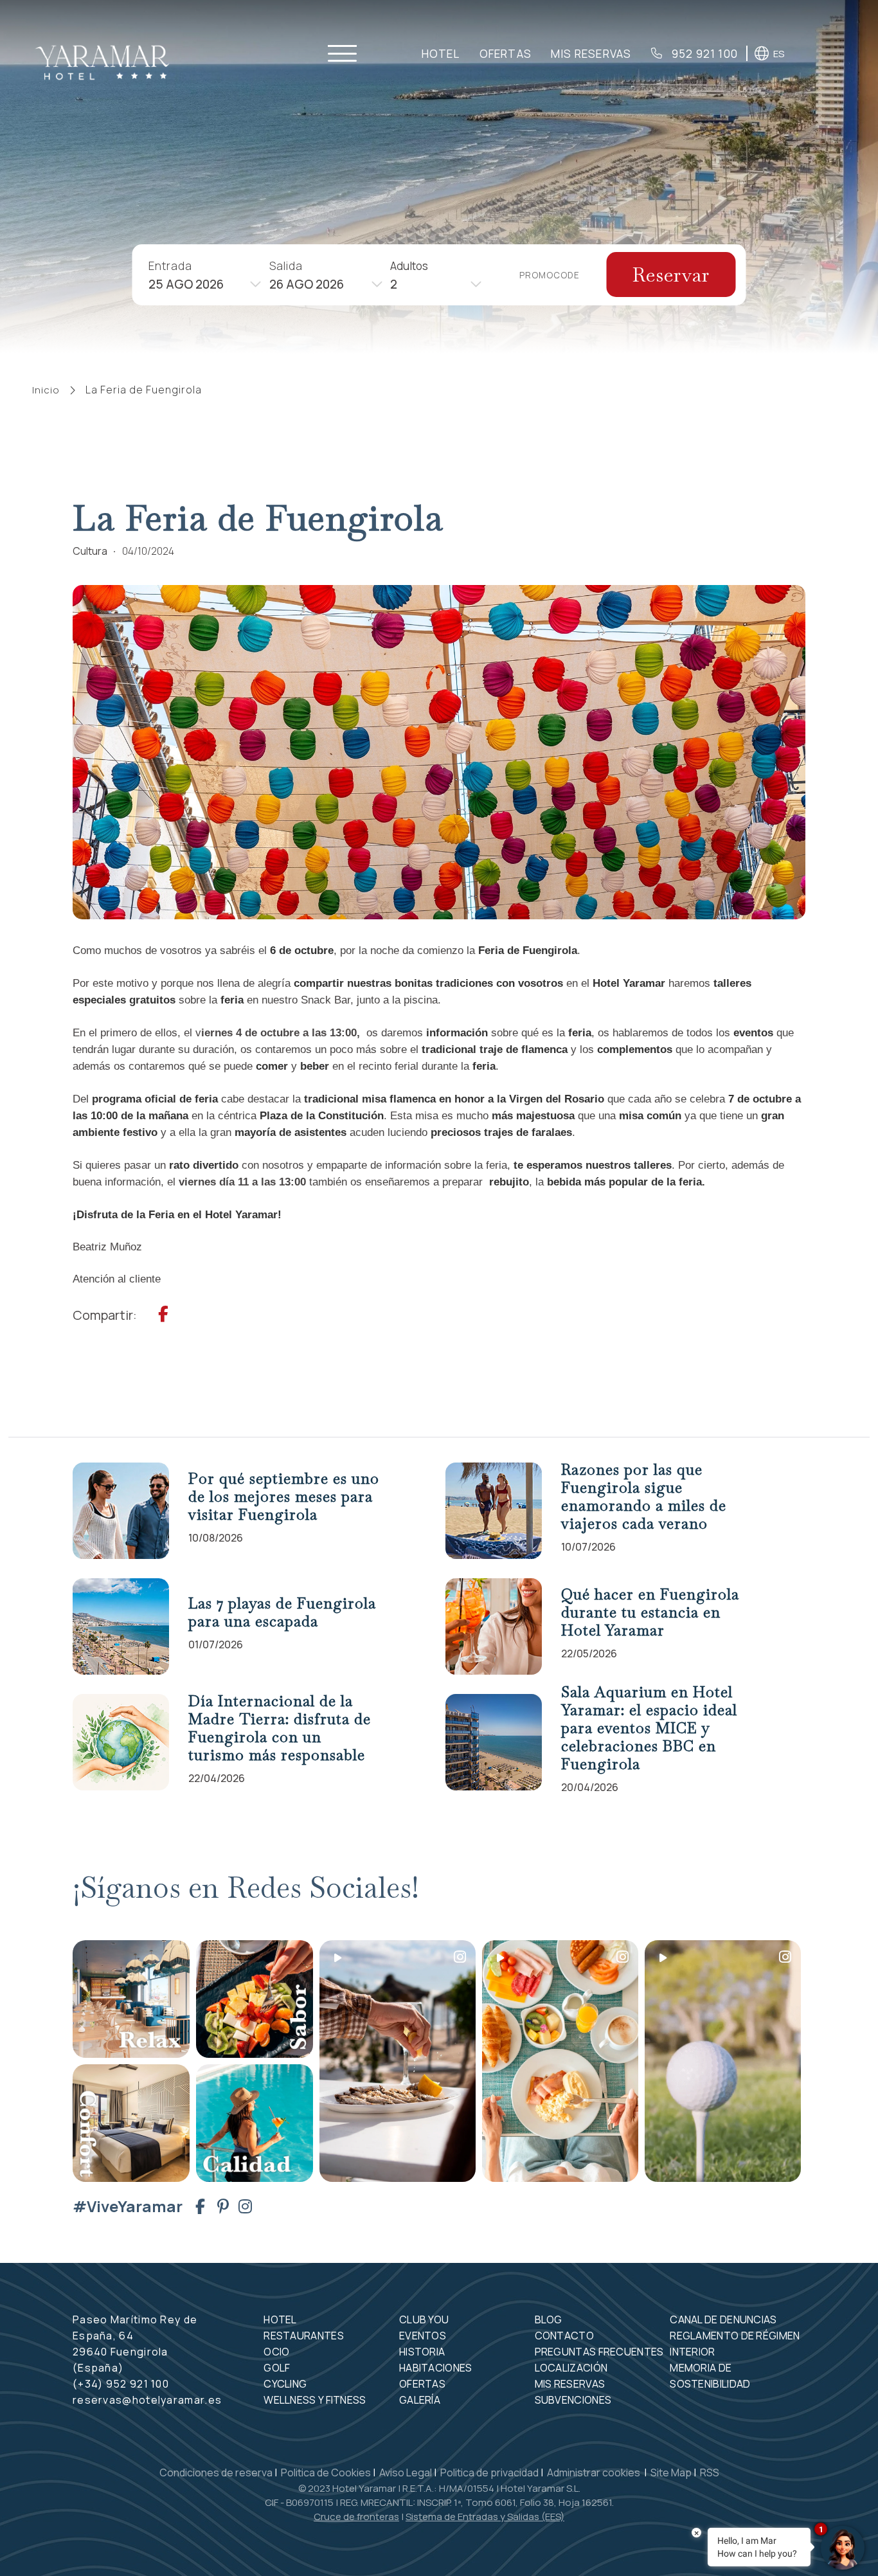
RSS (710, 2472)
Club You (424, 2319)
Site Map (671, 2472)
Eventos (423, 2336)
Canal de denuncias (723, 2319)
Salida (286, 265)
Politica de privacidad (489, 2472)
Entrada (170, 265)
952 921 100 (703, 54)
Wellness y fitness (315, 2400)
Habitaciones (436, 2368)
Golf (277, 2368)
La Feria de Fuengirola (144, 390)
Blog (549, 2319)
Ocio (276, 2352)
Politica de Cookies (326, 2472)
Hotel (441, 54)
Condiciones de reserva (216, 2472)
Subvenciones (573, 2400)
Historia (422, 2352)
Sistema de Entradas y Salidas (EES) (485, 2517)
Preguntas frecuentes (599, 2352)
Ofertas (506, 54)
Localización (571, 2368)
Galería (420, 2400)
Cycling (285, 2384)
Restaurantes (304, 2336)
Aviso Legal (406, 2472)
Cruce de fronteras (356, 2517)
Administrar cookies (595, 2472)
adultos (409, 265)
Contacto (564, 2336)
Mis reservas (591, 54)
